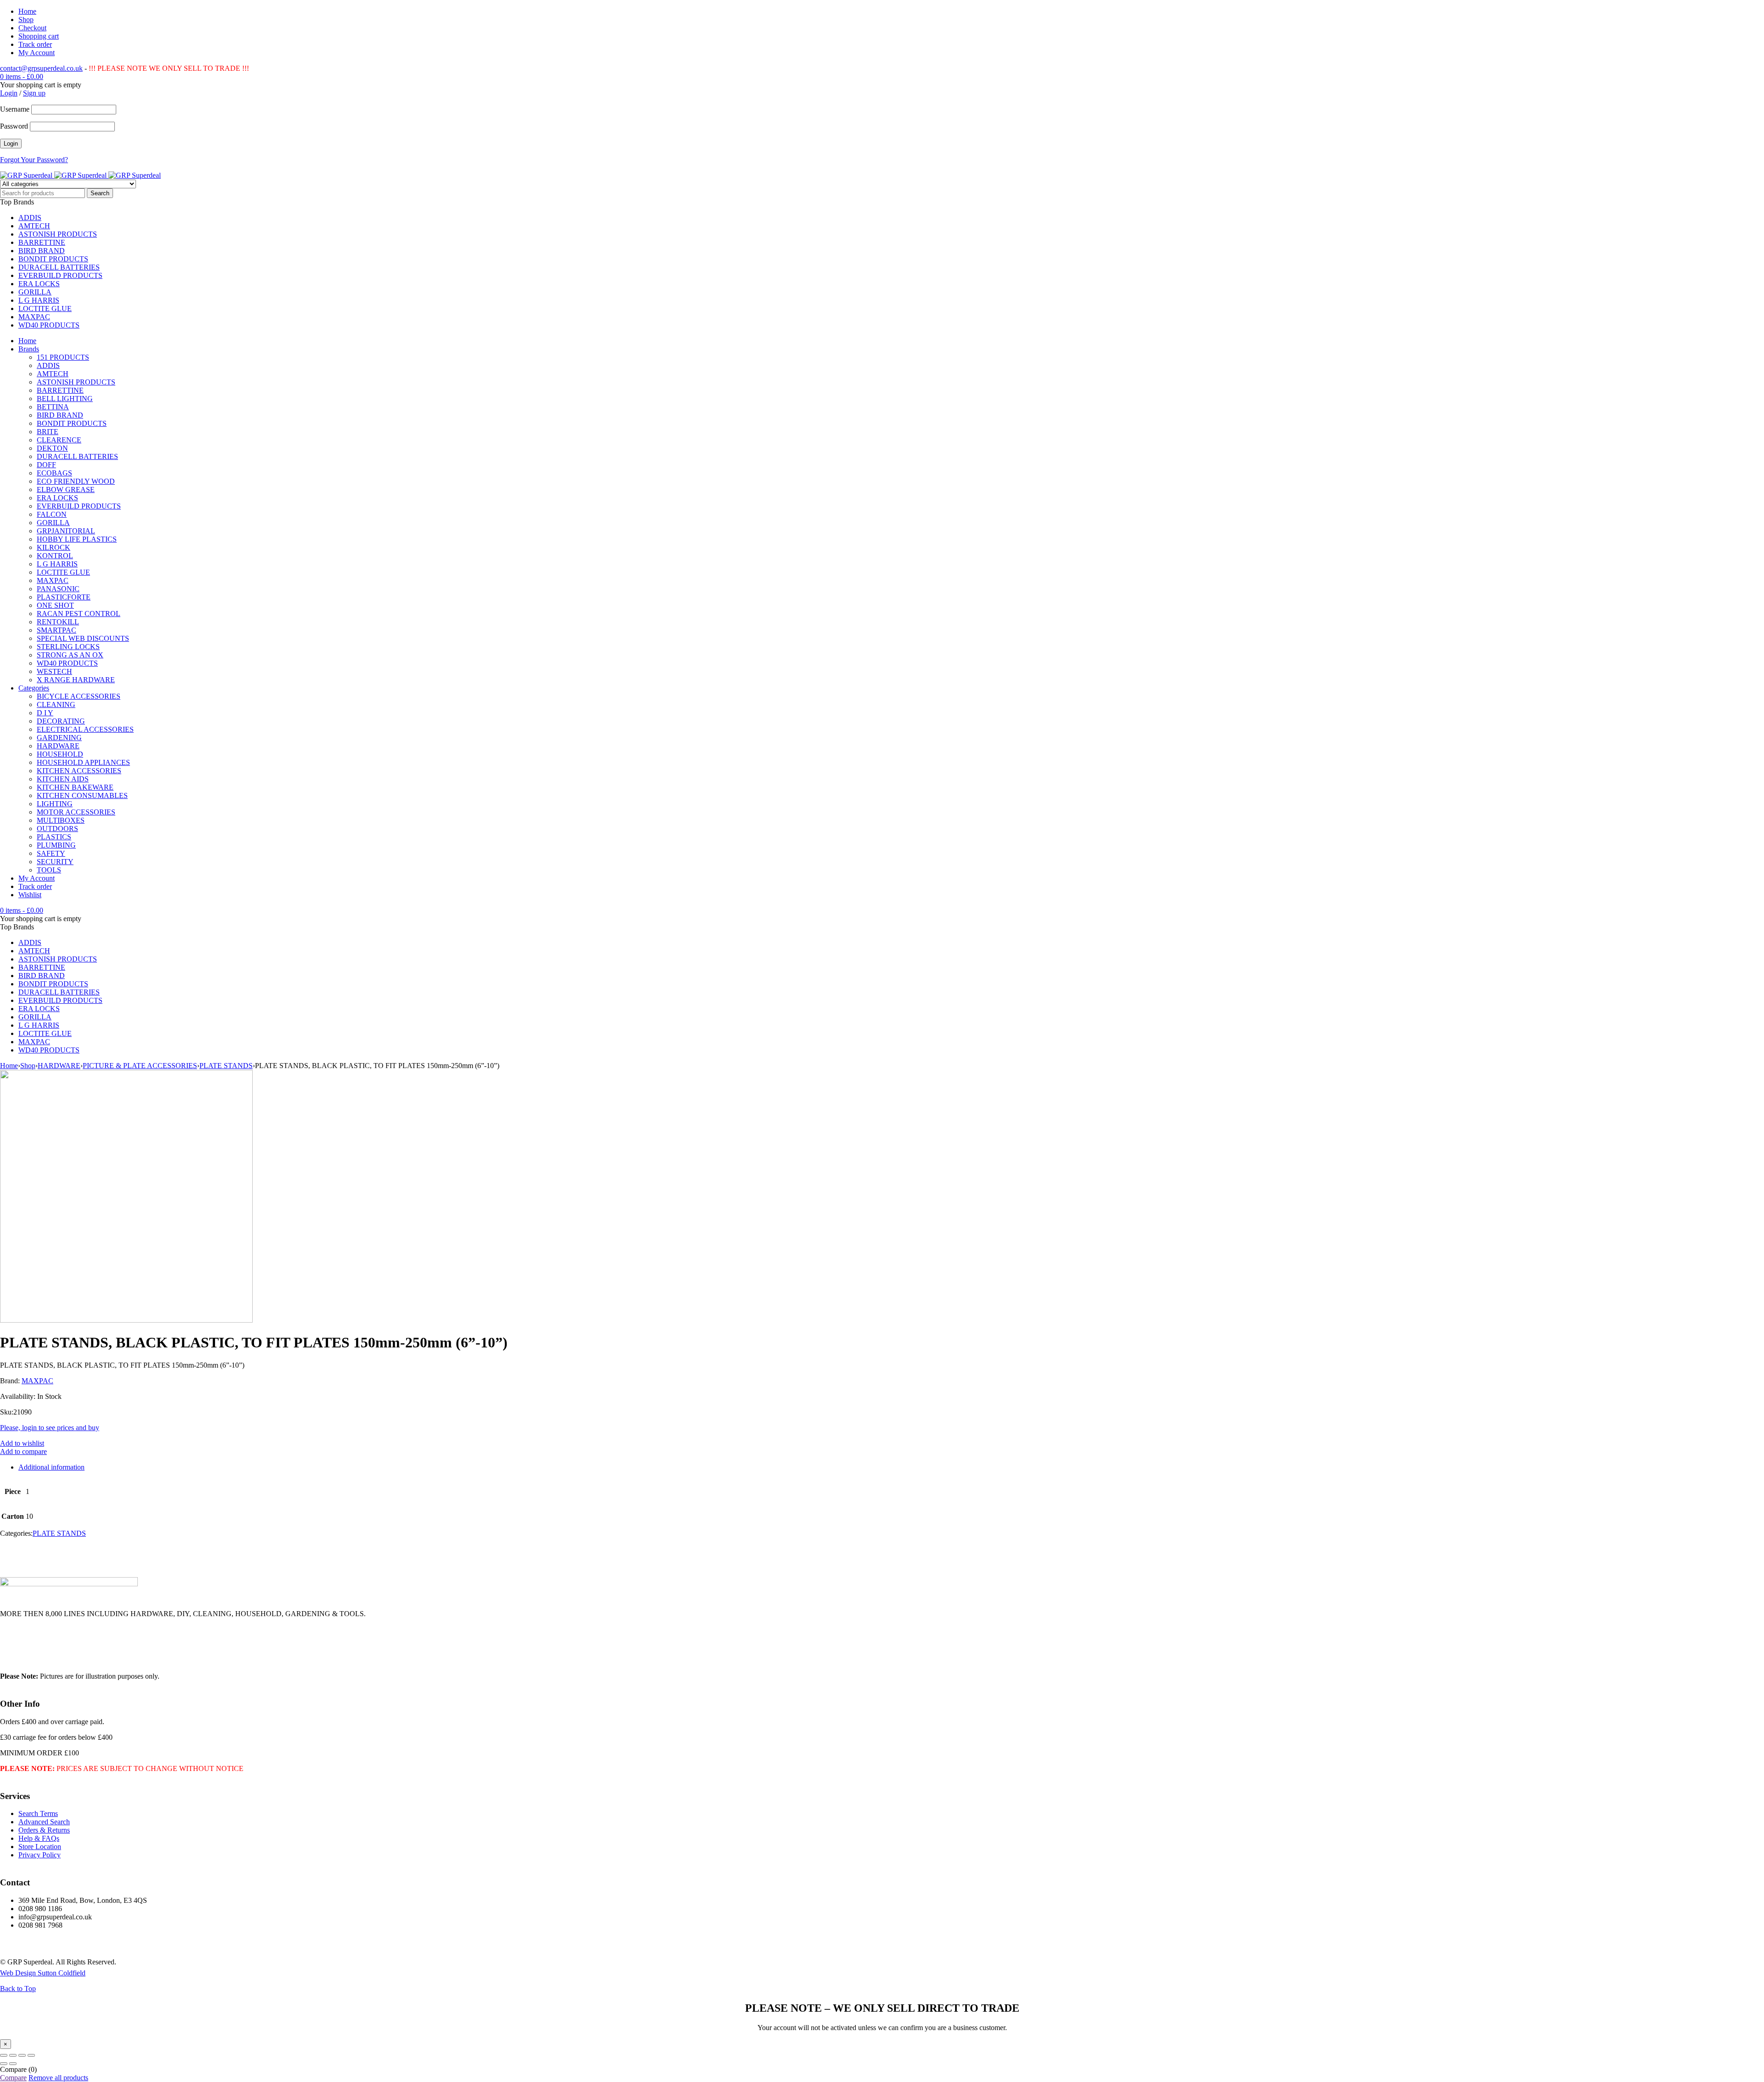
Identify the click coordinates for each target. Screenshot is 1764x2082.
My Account (37, 53)
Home (27, 11)
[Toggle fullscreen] (13, 2055)
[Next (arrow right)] (13, 2064)
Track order (35, 44)
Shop (26, 20)
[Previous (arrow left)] (4, 2064)
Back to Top (18, 1989)
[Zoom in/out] (4, 2055)
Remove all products (58, 2078)
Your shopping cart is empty (41, 85)
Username (15, 109)
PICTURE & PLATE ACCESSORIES (140, 1066)
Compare (13, 2078)
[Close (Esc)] (31, 2055)
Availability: (18, 1396)
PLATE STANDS (226, 1066)
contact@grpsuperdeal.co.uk (41, 68)
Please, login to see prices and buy (50, 1428)
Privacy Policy (40, 1855)
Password (14, 126)
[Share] (22, 2055)
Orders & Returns (44, 1830)
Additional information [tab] (51, 1467)
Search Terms (38, 1813)
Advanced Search (44, 1822)
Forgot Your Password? (34, 160)
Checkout (32, 28)
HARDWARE (59, 1066)
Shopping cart (39, 36)
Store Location (40, 1847)
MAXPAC (37, 1381)
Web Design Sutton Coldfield (43, 1973)
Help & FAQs (39, 1838)
